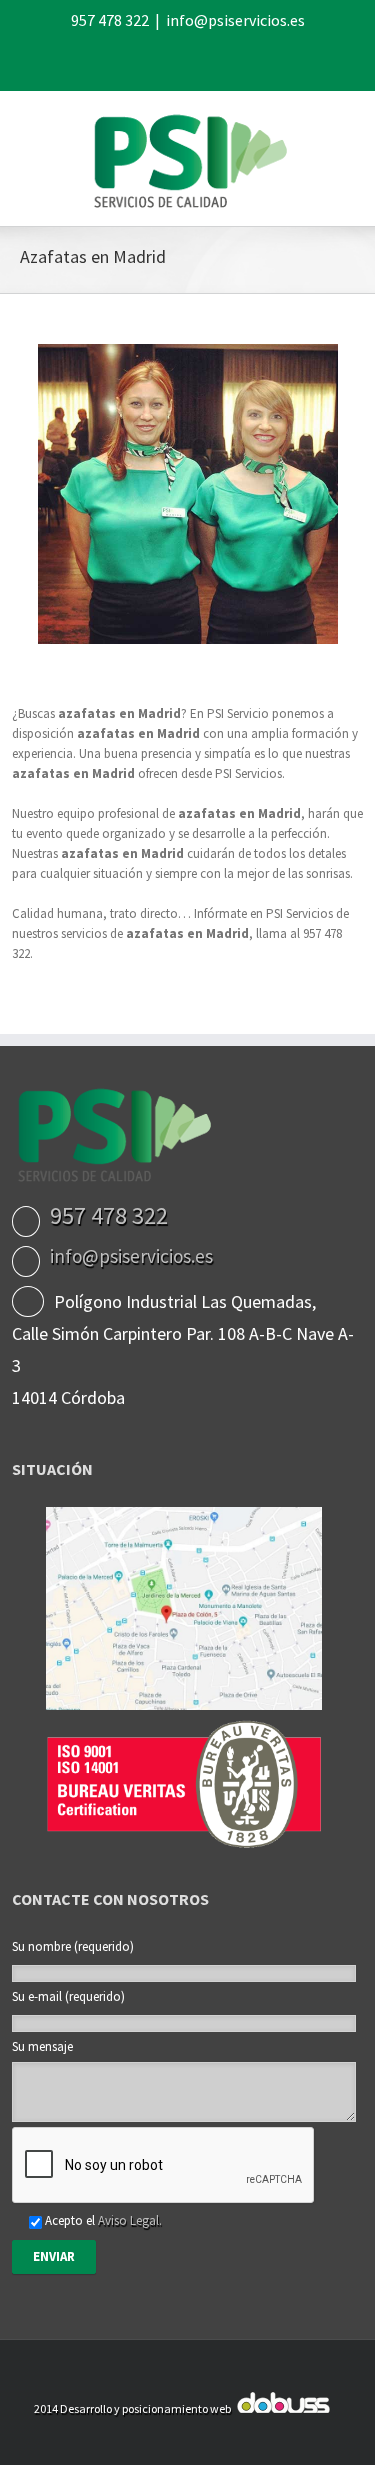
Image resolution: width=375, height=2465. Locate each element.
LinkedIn (200, 57)
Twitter (163, 59)
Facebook (129, 59)
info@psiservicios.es (235, 20)
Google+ (240, 60)
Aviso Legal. (130, 2220)
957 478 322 (110, 20)
